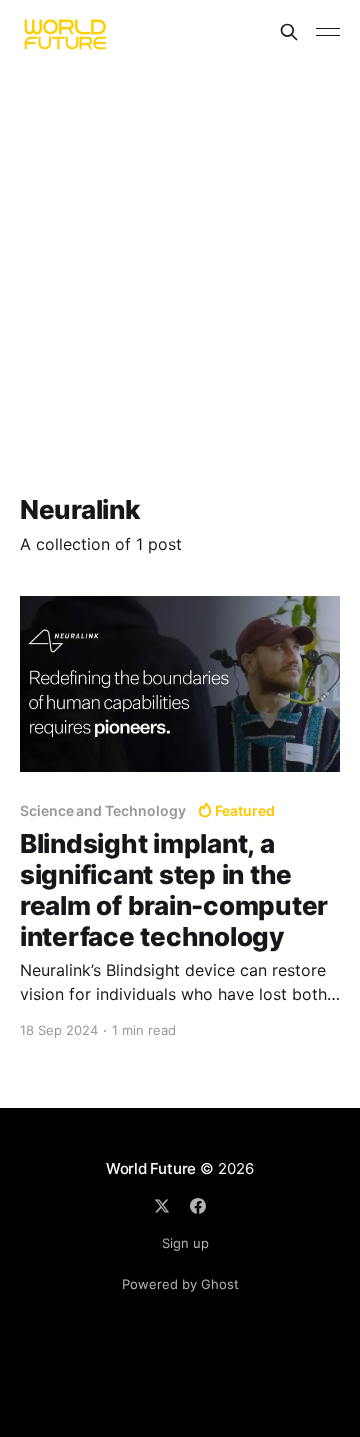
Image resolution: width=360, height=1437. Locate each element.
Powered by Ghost (180, 1284)
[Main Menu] (328, 32)
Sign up (185, 1243)
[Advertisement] (180, 254)
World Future (151, 1168)
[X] (162, 1206)
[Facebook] (198, 1206)
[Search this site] (289, 32)
